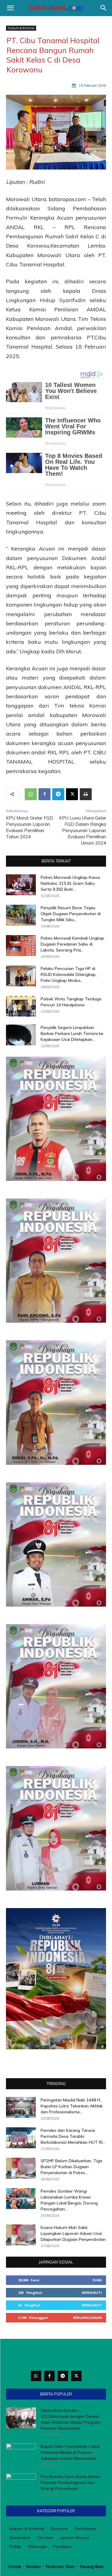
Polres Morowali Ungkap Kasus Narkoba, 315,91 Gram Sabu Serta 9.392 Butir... (70, 883)
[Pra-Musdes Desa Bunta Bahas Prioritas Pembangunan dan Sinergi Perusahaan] (21, 2484)
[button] (10, 8)
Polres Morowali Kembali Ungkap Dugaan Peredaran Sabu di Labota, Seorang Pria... (72, 944)
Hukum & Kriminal (21, 28)
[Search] (104, 8)
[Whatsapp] (36, 2376)
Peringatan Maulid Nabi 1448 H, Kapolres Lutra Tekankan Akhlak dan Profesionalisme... (72, 2106)
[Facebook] (45, 794)
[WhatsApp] (31, 794)
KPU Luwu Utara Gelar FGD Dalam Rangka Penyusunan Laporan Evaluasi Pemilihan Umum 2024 (83, 830)
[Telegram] (58, 794)
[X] (72, 794)
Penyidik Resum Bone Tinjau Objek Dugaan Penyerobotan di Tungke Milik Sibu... (71, 914)
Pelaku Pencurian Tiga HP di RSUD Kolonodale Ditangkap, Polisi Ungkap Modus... (69, 974)
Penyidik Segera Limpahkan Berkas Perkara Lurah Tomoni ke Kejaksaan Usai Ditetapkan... (72, 1033)
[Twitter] (76, 2376)
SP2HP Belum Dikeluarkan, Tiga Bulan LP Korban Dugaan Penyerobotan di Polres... (71, 2167)
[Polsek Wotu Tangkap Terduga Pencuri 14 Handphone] (21, 1006)
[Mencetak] (86, 794)
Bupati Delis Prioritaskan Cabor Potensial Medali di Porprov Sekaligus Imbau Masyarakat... (70, 2452)
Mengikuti (92, 2293)
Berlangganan (88, 2318)
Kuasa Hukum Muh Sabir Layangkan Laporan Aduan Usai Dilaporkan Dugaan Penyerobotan (73, 2233)
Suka (97, 2280)
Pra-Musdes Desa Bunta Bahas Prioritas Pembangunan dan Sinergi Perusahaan (70, 2482)
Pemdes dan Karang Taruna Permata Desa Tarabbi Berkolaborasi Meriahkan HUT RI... (73, 2136)
